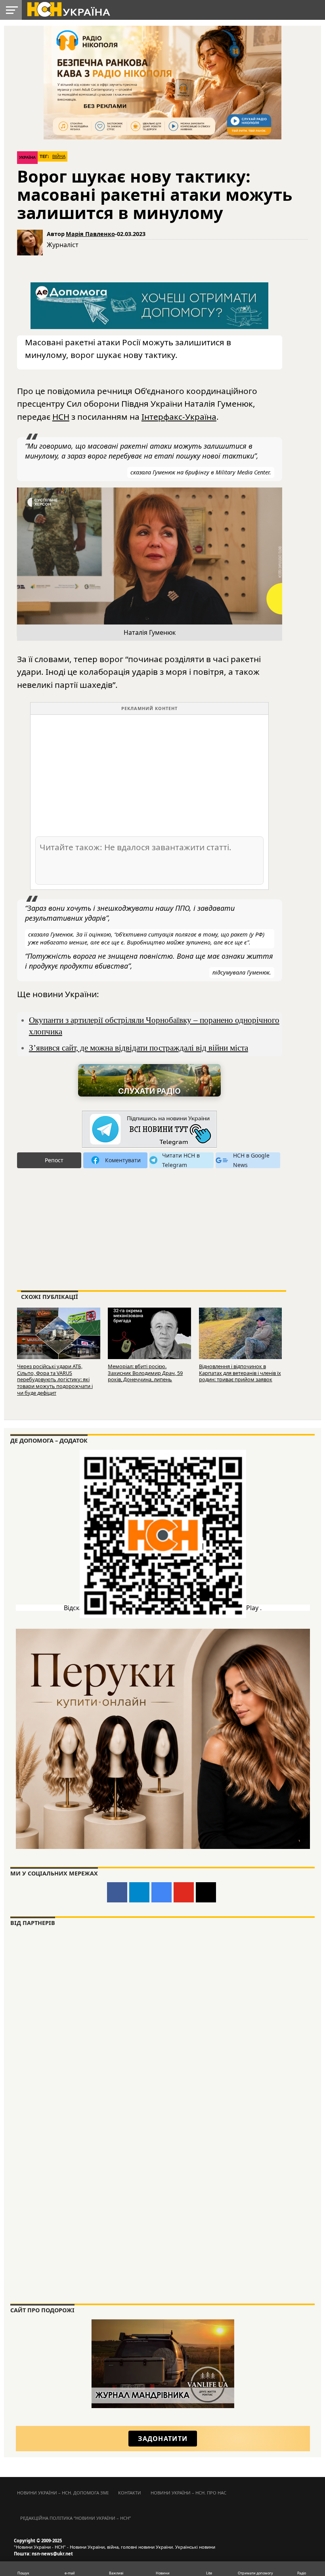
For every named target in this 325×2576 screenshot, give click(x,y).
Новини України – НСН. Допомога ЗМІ (63, 2493)
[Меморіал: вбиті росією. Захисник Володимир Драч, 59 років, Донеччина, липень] (149, 1334)
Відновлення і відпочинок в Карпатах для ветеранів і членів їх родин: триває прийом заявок (240, 1373)
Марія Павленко (90, 234)
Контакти (130, 2493)
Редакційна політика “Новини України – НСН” (76, 2518)
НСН (61, 417)
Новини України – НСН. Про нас (188, 2493)
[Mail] (206, 1892)
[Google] (162, 1892)
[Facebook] (117, 1892)
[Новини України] (68, 9)
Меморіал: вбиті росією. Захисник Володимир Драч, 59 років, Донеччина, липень (145, 1373)
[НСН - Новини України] (149, 1130)
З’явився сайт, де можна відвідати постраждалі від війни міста (139, 1048)
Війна (59, 156)
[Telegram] (139, 1892)
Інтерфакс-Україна (179, 417)
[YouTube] (184, 1892)
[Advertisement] (149, 775)
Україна (27, 157)
